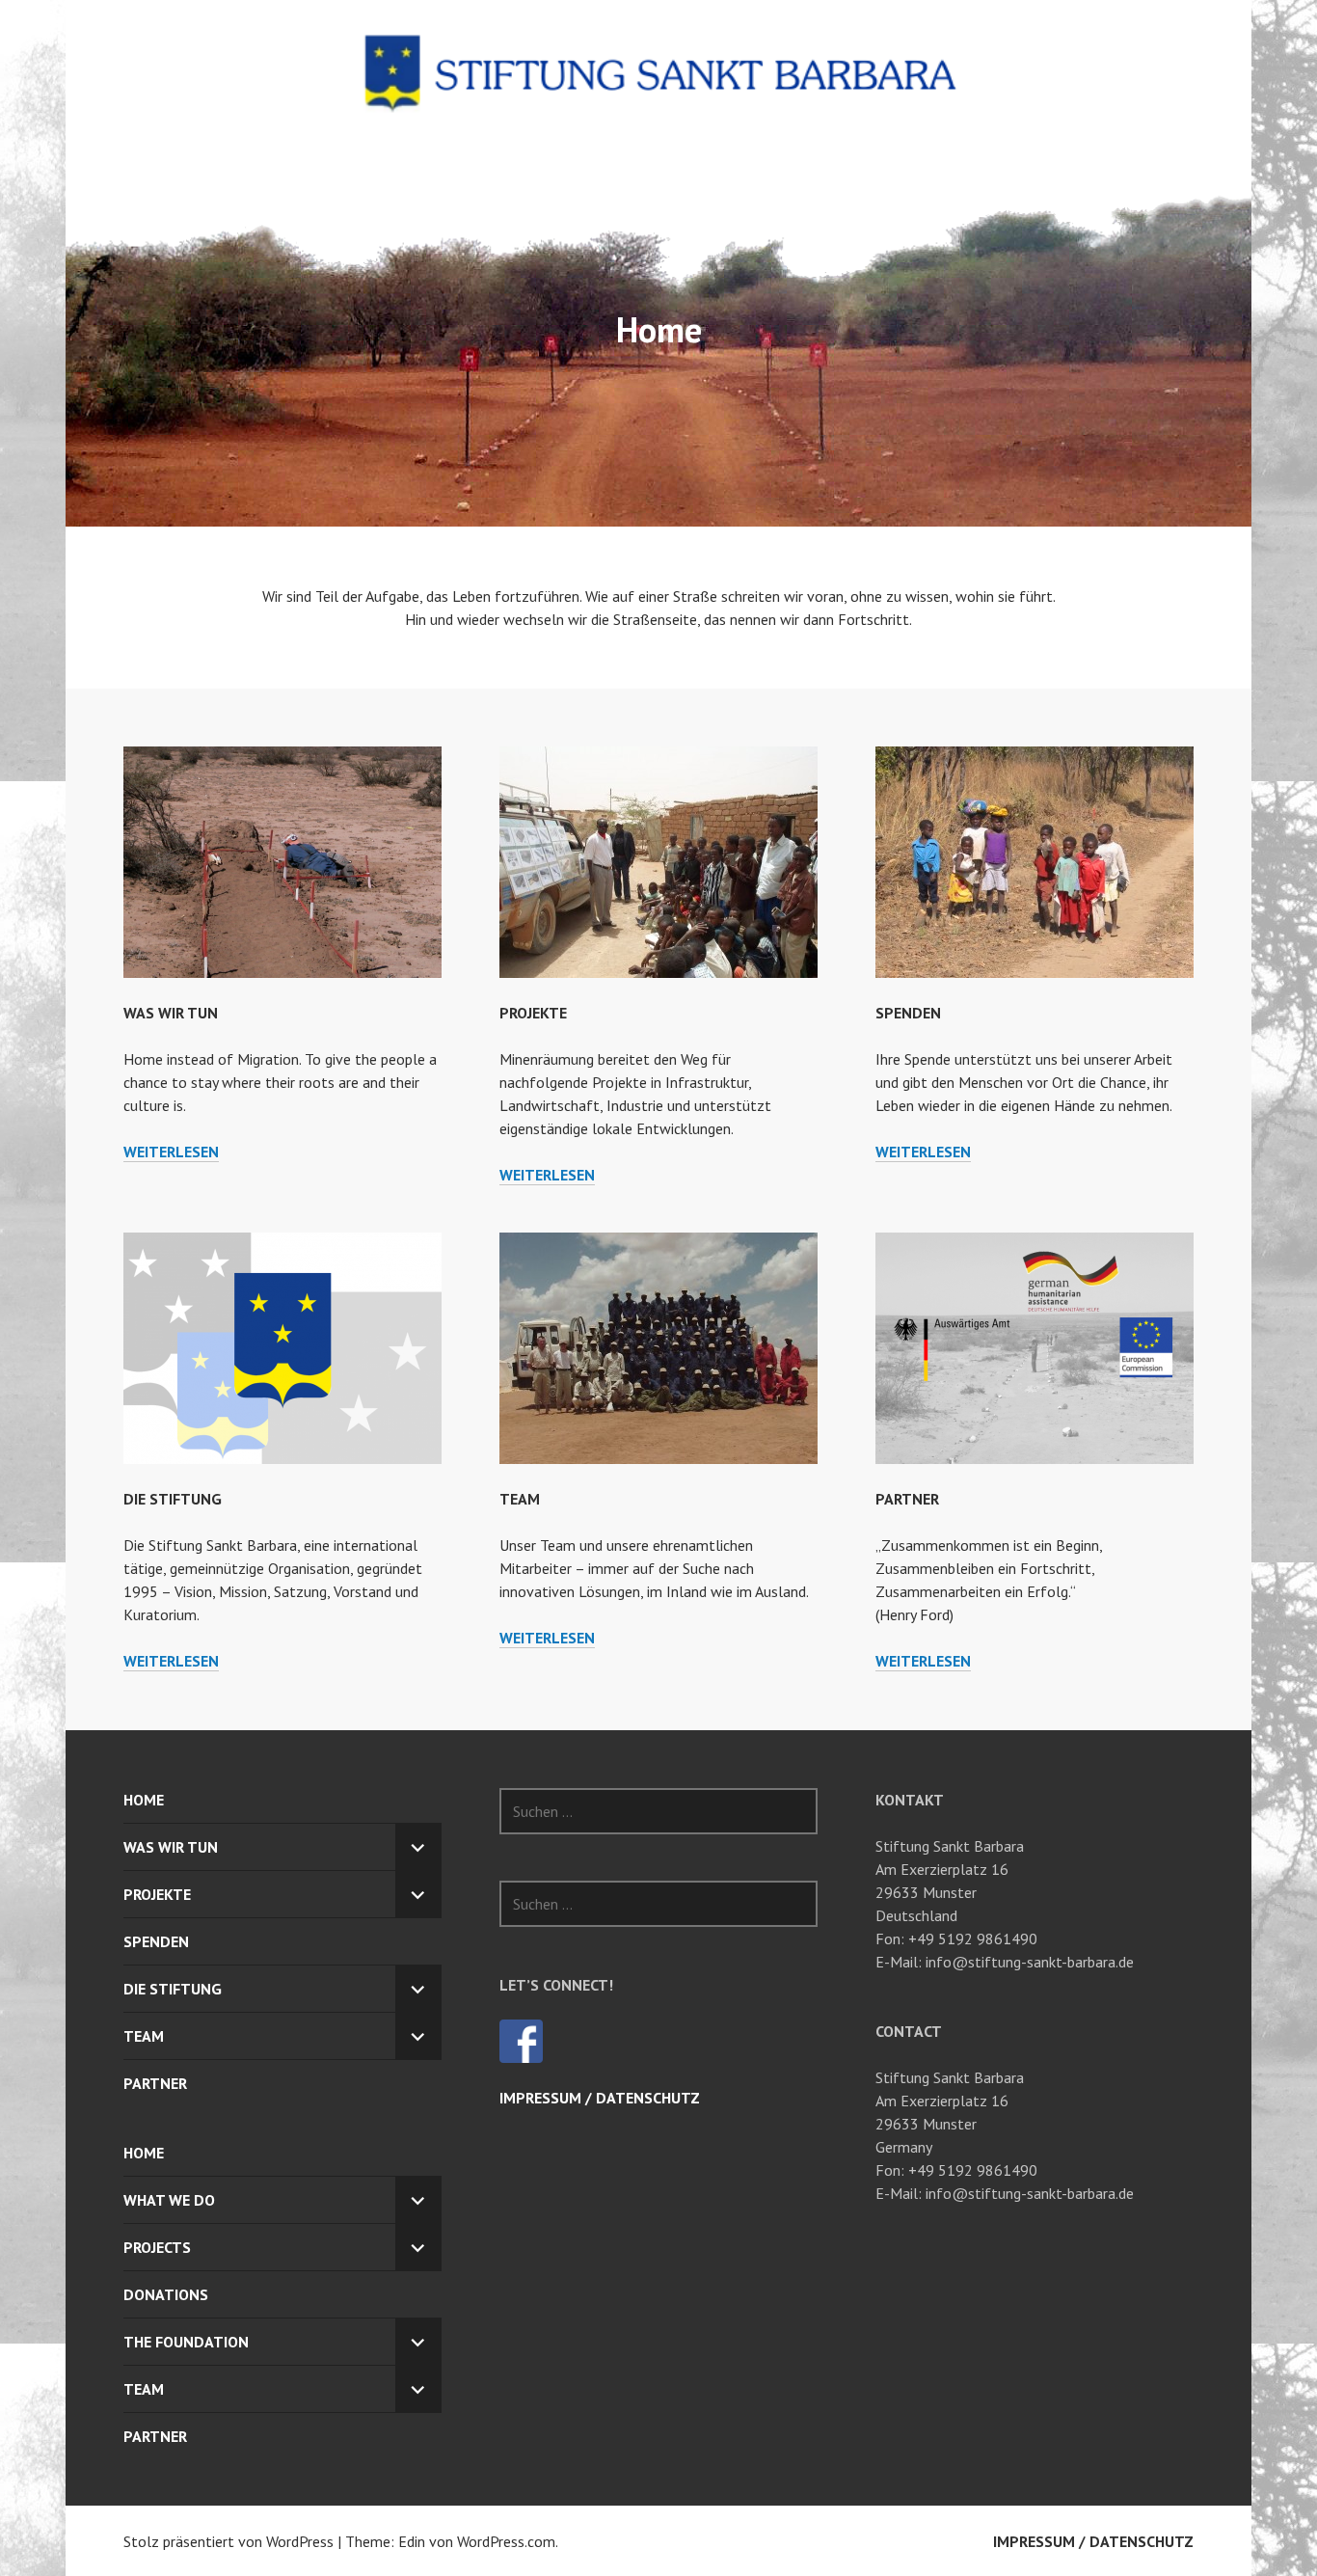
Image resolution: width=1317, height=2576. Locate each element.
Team (520, 1499)
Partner (907, 1499)
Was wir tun (171, 1013)
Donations (166, 2294)
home (144, 2153)
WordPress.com (506, 2541)
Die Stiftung (173, 1499)
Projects (157, 2247)
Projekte (533, 1013)
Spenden (908, 1013)
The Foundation (186, 2342)
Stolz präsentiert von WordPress (228, 2541)
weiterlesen (171, 1152)
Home (144, 1800)
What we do (169, 2200)
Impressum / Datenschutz (600, 2098)
